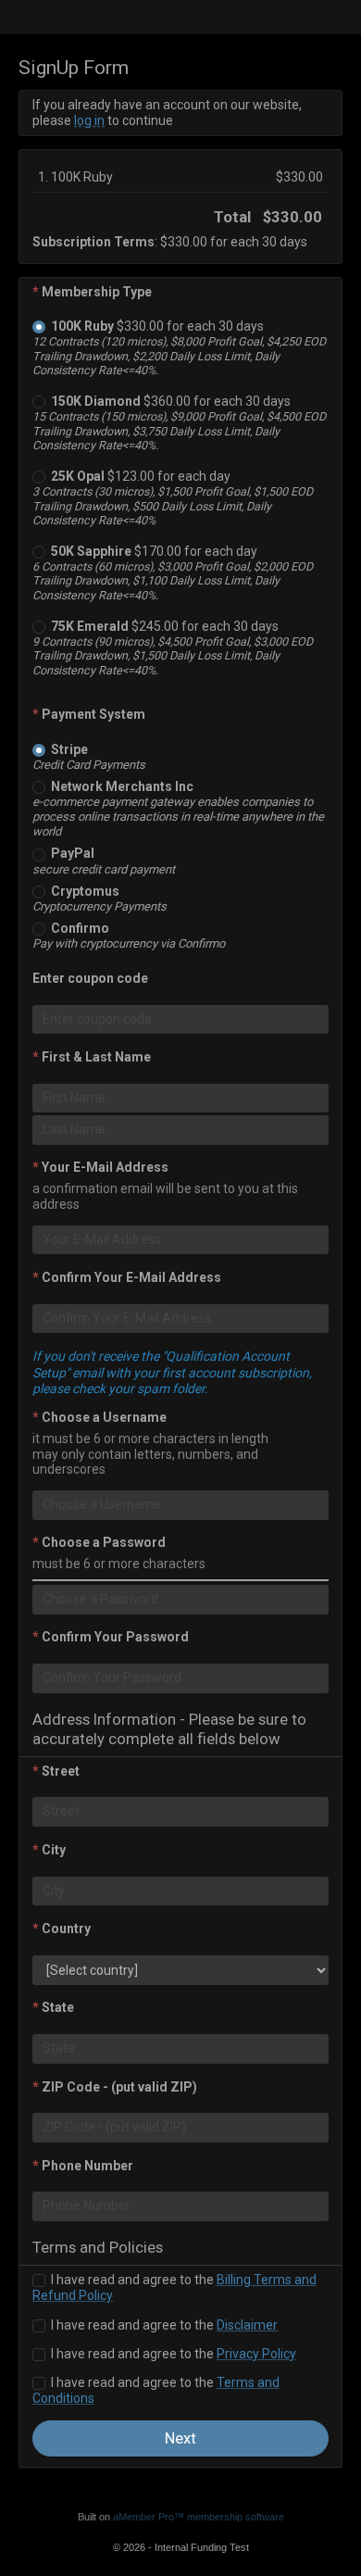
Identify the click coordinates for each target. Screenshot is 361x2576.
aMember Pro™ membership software (199, 2517)
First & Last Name (92, 1057)
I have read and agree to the (163, 2325)
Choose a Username (100, 1417)
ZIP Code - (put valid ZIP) (115, 2087)
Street (56, 1771)
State (53, 2007)
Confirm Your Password (111, 1637)
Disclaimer (247, 2325)
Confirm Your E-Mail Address (127, 1277)
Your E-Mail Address (100, 1167)
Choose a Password (99, 1542)
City (49, 1850)
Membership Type (92, 292)
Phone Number (83, 2166)
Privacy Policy (256, 2354)
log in (89, 120)
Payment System (89, 714)
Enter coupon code (90, 978)
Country (62, 1929)
